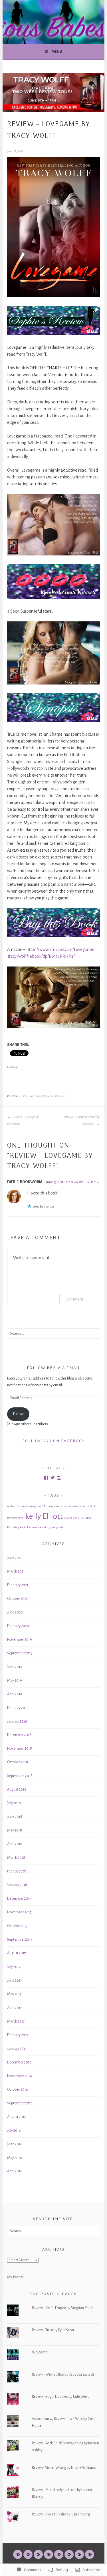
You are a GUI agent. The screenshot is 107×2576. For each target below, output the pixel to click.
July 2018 (14, 1803)
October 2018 (18, 1762)
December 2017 (19, 1899)
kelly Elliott (44, 1516)
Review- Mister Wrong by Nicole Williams (64, 2468)
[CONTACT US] (90, 2554)
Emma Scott (89, 1506)
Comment (74, 1299)
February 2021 (18, 1585)
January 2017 (17, 2049)
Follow (18, 1414)
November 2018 (20, 1749)
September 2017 (20, 1940)
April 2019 (15, 1694)
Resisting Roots (17, 1527)
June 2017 (15, 1980)
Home (50, 1096)
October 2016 (18, 2090)
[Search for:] (53, 1333)
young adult (57, 1527)
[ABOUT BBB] (28, 2554)
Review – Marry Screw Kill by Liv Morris (82, 1120)
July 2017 (14, 1967)
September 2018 (20, 1776)
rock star (43, 1527)
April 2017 (15, 2008)
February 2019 (18, 1708)
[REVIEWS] (38, 2554)
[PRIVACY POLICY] (79, 2554)
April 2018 (15, 1844)
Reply (92, 1182)
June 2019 (15, 1667)
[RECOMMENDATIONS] (59, 2554)
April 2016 (15, 2171)
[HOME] (18, 2554)
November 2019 (20, 1640)
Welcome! (40, 2352)
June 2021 (15, 1558)
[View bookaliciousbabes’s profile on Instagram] (59, 1478)
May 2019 (15, 1681)
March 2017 (16, 2021)
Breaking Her (33, 1506)
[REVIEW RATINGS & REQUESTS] (69, 2554)
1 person (49, 1206)
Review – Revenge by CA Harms (23, 1120)
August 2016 (17, 2117)
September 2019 (20, 1653)
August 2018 (17, 1789)
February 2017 (18, 2035)
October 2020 (18, 1599)
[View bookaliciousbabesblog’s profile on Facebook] (46, 1478)
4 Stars (24, 1096)
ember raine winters (68, 1506)
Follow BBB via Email (54, 1368)
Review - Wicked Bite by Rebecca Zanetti (63, 2374)
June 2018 (15, 1817)
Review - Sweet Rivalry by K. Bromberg (61, 2514)
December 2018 (19, 1735)
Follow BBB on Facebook (54, 1441)
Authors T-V (37, 1096)
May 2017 (14, 1994)
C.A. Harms (48, 1506)
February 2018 (18, 1871)
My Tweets (15, 2277)
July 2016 (14, 2131)
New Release (71, 1518)
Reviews (60, 1096)
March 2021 (16, 1571)
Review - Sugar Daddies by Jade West (60, 2397)
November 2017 (19, 1912)
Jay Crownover (16, 1518)
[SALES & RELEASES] (49, 2554)
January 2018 (17, 1885)
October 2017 (17, 1926)
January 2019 (17, 1722)
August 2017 (17, 1953)
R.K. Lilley (86, 1518)
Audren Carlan (16, 1506)
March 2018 (16, 1858)
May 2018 (15, 1830)
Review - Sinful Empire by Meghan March (63, 2308)
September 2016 (20, 2103)
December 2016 (19, 2062)
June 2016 (15, 2144)
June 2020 (15, 1612)
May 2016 (15, 2158)
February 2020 (18, 1626)
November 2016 (20, 2076)
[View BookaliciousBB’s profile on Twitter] (53, 1478)
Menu (57, 52)
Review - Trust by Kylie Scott (53, 2330)
